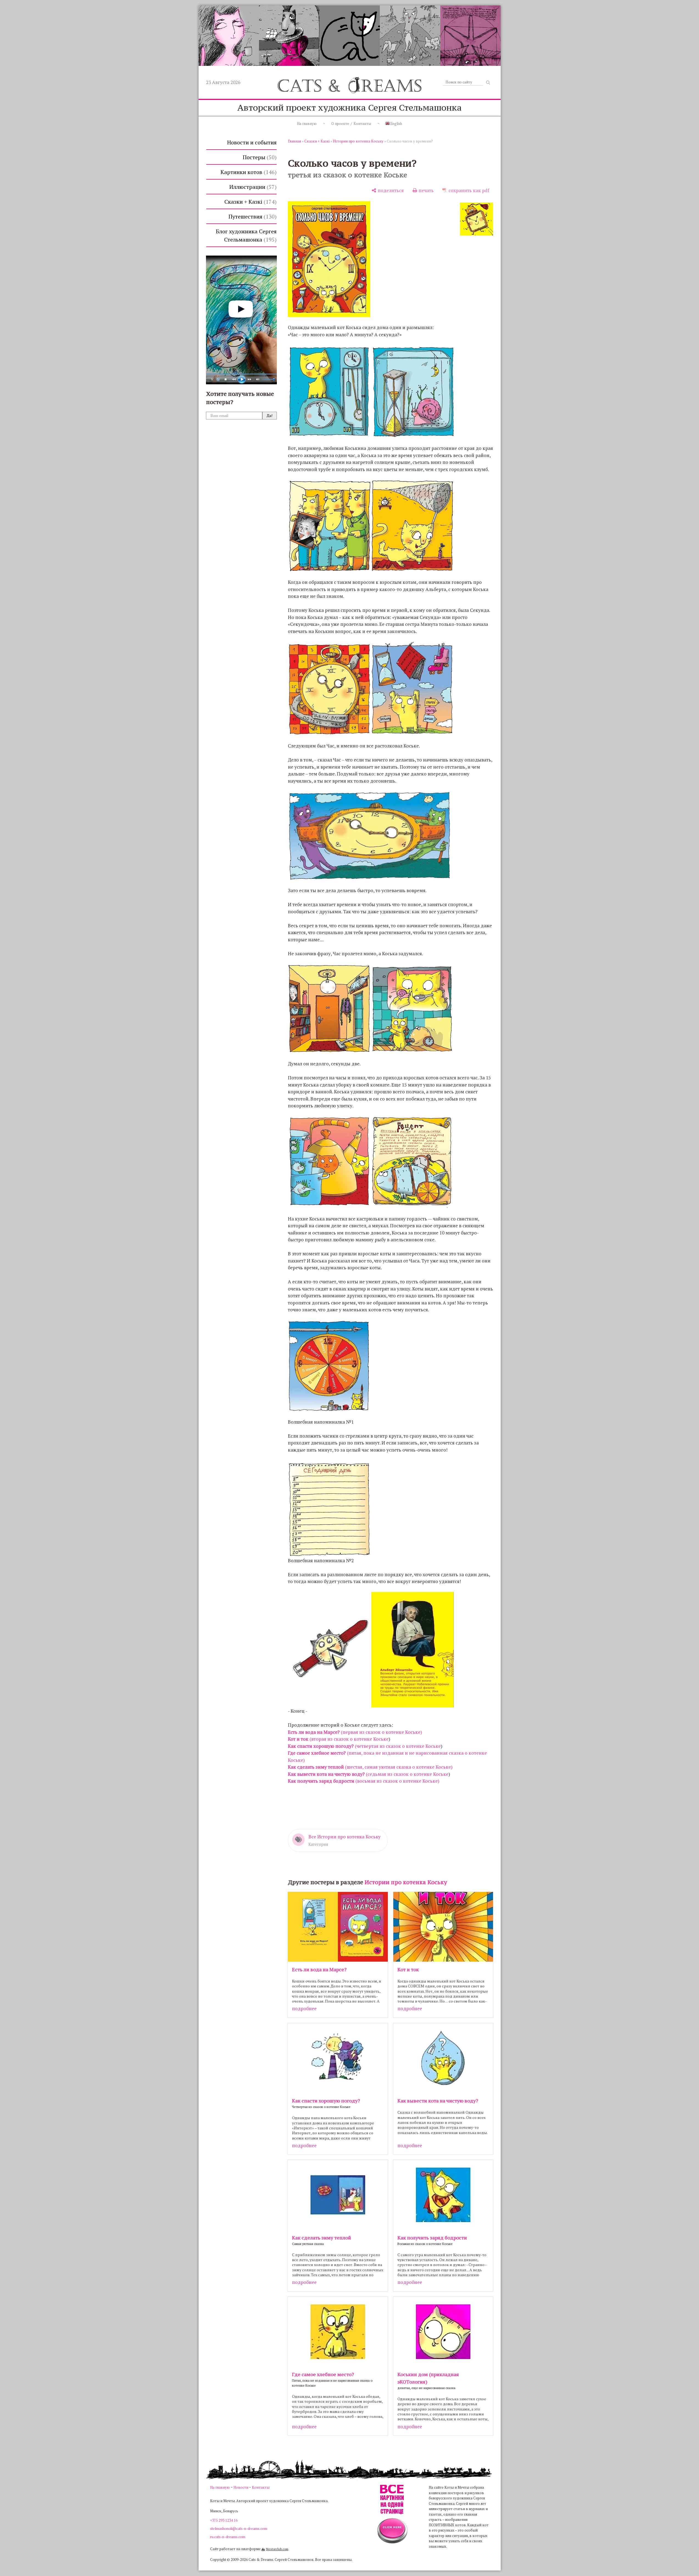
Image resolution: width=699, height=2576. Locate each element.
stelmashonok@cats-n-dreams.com (239, 2529)
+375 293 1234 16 (224, 2520)
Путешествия (252, 216)
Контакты (261, 2487)
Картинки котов (248, 172)
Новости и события (252, 142)
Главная (294, 141)
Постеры (259, 157)
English (396, 124)
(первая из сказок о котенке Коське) (355, 1732)
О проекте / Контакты (351, 124)
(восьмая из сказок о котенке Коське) (364, 1781)
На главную (307, 124)
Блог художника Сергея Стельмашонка (246, 235)
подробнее (304, 2008)
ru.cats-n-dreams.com (228, 2537)
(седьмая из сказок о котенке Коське (368, 1774)
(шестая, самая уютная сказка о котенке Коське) (370, 1767)
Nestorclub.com (277, 2549)
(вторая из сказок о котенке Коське (338, 1739)
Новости (241, 2487)
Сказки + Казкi (250, 202)
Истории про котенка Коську (358, 141)
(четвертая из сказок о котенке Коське (364, 1746)
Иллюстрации (252, 187)
